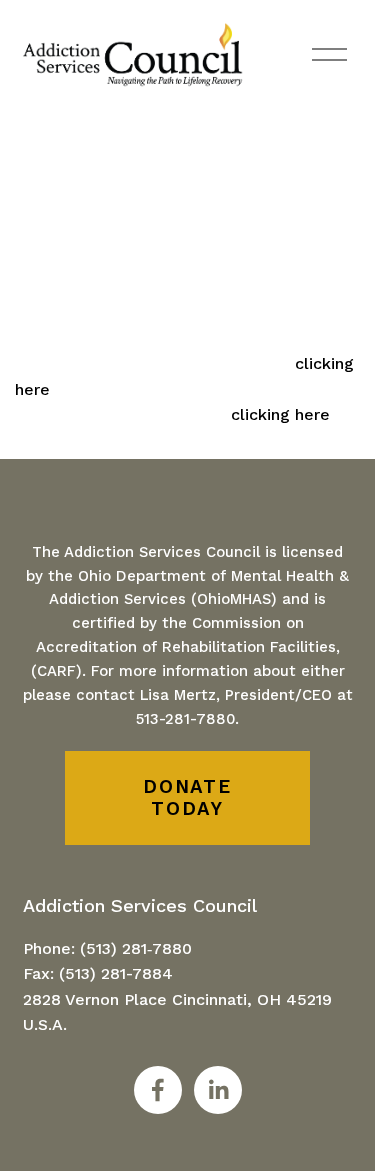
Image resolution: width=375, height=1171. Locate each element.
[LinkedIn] (218, 1090)
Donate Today (187, 798)
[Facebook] (158, 1090)
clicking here (280, 414)
